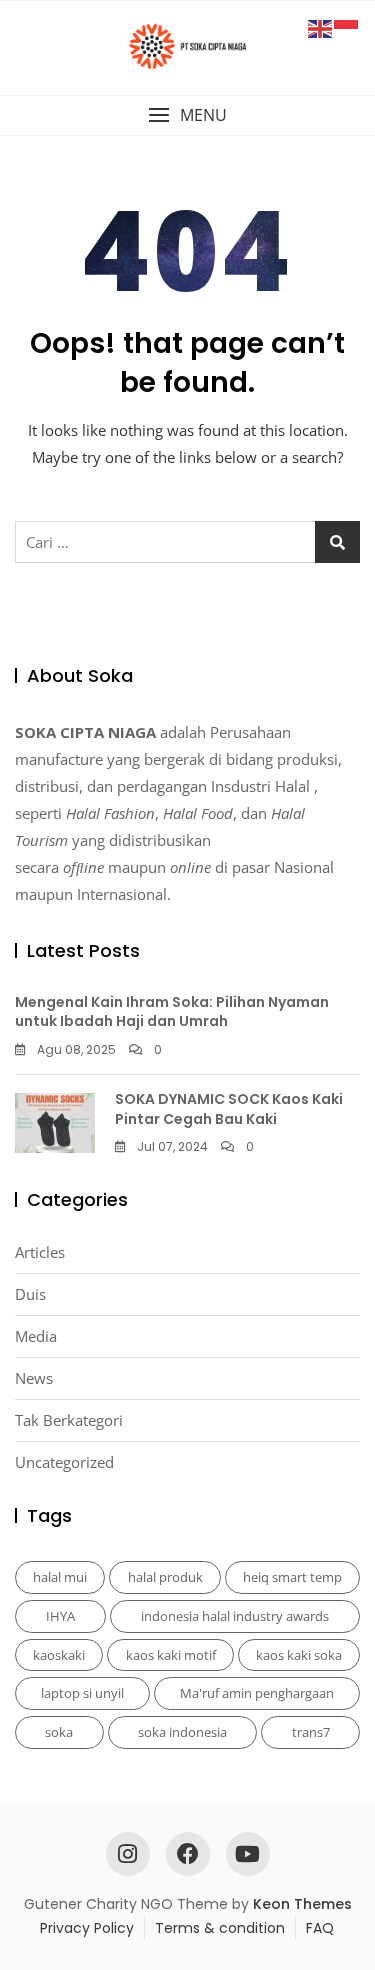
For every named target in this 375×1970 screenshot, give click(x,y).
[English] (321, 27)
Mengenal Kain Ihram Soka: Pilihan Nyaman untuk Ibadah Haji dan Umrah (172, 1012)
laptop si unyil (82, 1693)
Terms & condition (220, 1928)
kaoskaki (59, 1655)
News (34, 1378)
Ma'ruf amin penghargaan (257, 1693)
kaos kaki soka (299, 1655)
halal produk (165, 1577)
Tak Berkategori (69, 1420)
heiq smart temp (292, 1577)
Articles (40, 1252)
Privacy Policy (87, 1928)
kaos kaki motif (171, 1655)
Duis (30, 1294)
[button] (187, 115)
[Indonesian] (347, 27)
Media (36, 1336)
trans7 (311, 1732)
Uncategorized (64, 1462)
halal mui (60, 1577)
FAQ (320, 1928)
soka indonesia (182, 1732)
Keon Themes (302, 1904)
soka (59, 1732)
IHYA (60, 1616)
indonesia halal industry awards (235, 1616)
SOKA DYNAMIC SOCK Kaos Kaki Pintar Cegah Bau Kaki (229, 1109)
